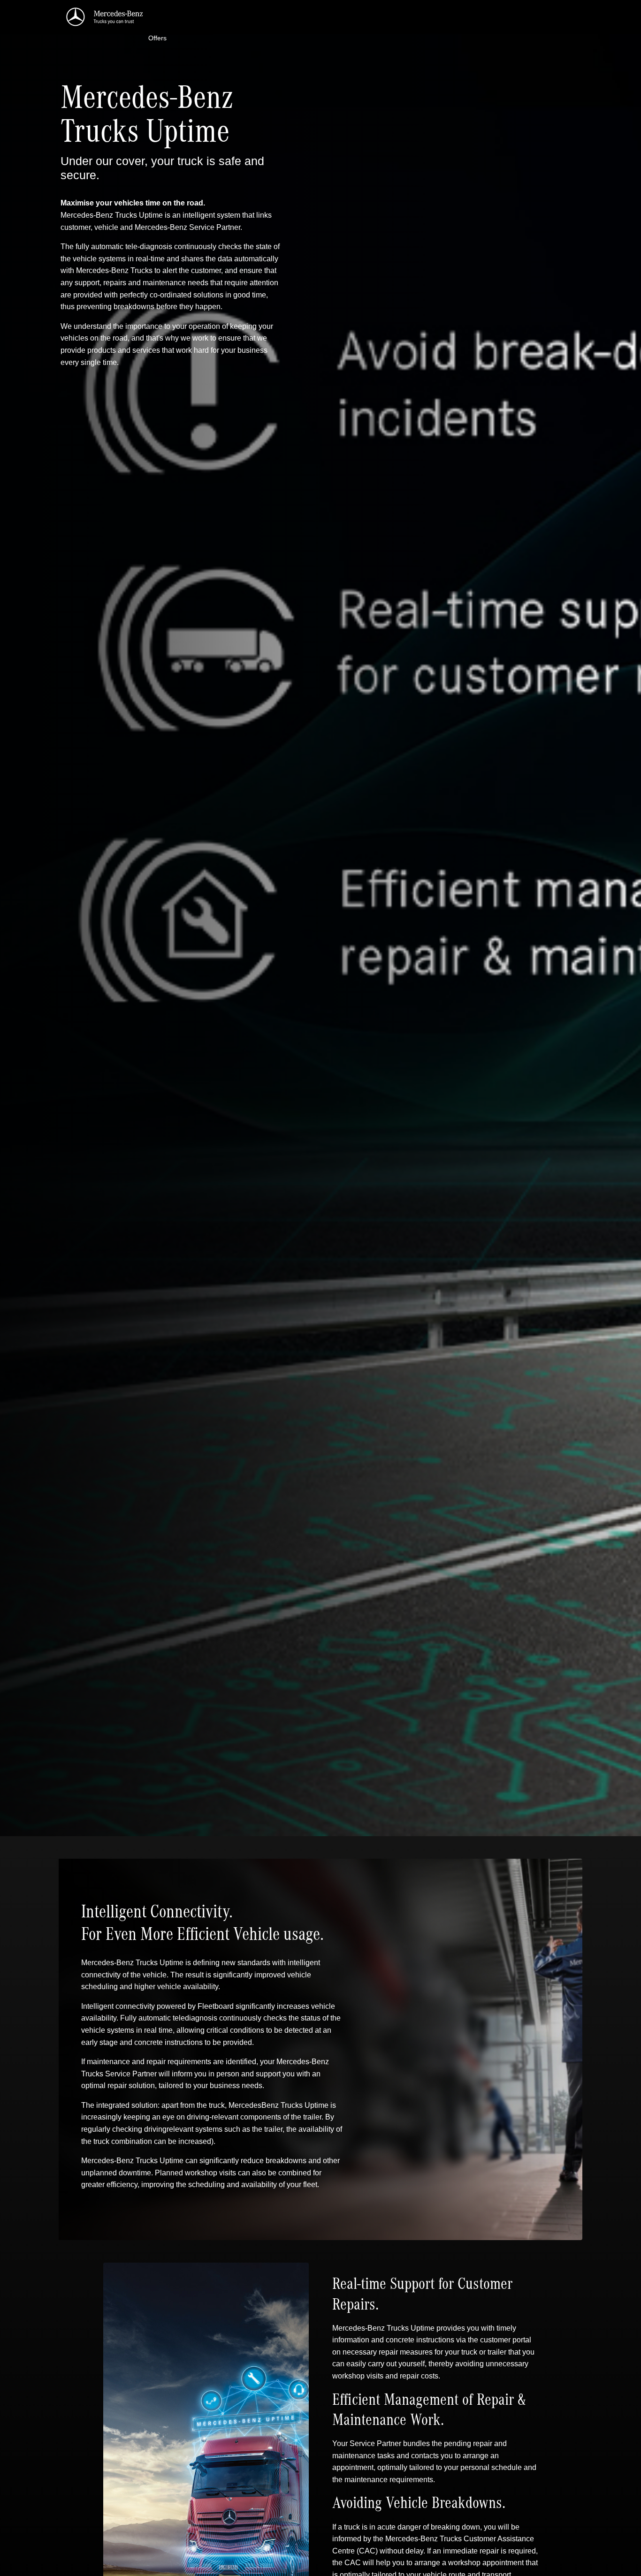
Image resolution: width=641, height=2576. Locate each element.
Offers (157, 38)
